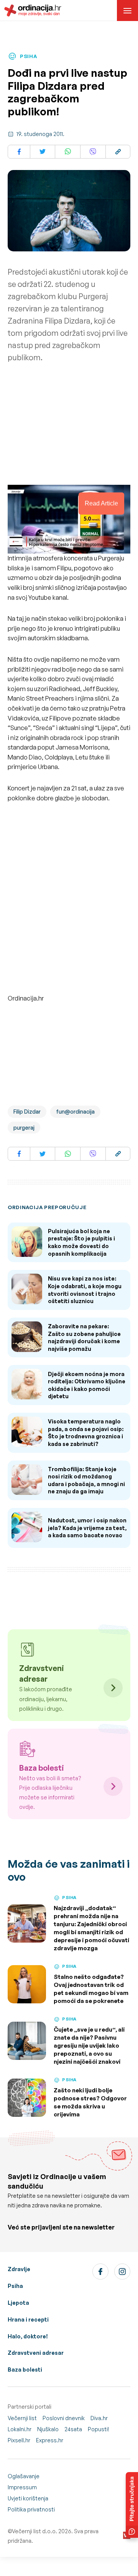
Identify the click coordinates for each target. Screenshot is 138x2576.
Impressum (22, 2487)
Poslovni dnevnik (64, 2418)
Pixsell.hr (19, 2440)
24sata (73, 2429)
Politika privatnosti (31, 2509)
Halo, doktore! (28, 2336)
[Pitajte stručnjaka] (132, 2505)
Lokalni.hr (20, 2429)
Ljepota (18, 2303)
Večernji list (22, 2418)
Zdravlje (19, 2269)
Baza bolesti (25, 2370)
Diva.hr (99, 2418)
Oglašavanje (24, 2476)
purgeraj (24, 1128)
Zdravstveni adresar (36, 2353)
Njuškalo (48, 2429)
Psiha (15, 2286)
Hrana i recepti (28, 2319)
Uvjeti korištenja (28, 2498)
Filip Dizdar (27, 1112)
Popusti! (99, 2429)
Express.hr (50, 2440)
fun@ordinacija (75, 1112)
